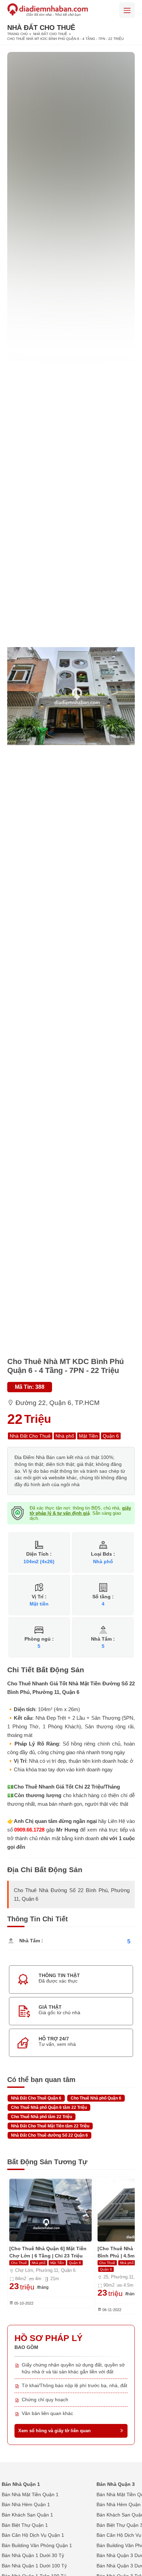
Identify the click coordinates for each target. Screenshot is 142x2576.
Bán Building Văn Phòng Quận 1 (37, 2545)
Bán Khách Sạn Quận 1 (27, 2515)
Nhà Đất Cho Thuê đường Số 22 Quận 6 (49, 2135)
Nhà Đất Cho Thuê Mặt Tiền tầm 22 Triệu (50, 2126)
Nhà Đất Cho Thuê (50, 34)
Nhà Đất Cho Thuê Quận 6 (36, 2098)
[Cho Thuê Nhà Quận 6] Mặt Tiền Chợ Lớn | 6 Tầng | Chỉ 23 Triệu (48, 2252)
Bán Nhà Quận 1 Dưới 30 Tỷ (33, 2555)
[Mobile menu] (127, 10)
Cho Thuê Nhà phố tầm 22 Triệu (42, 2117)
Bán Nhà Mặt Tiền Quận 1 (30, 2494)
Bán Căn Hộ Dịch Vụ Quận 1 (33, 2535)
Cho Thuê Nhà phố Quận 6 (96, 2098)
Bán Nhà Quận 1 (21, 2484)
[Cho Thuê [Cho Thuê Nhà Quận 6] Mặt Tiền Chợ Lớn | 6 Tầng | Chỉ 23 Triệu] (50, 2210)
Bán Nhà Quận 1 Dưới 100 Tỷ (34, 2566)
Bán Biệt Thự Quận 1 (25, 2525)
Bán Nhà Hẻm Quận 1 (26, 2504)
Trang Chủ (17, 34)
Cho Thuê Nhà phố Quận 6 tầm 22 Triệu (49, 2107)
